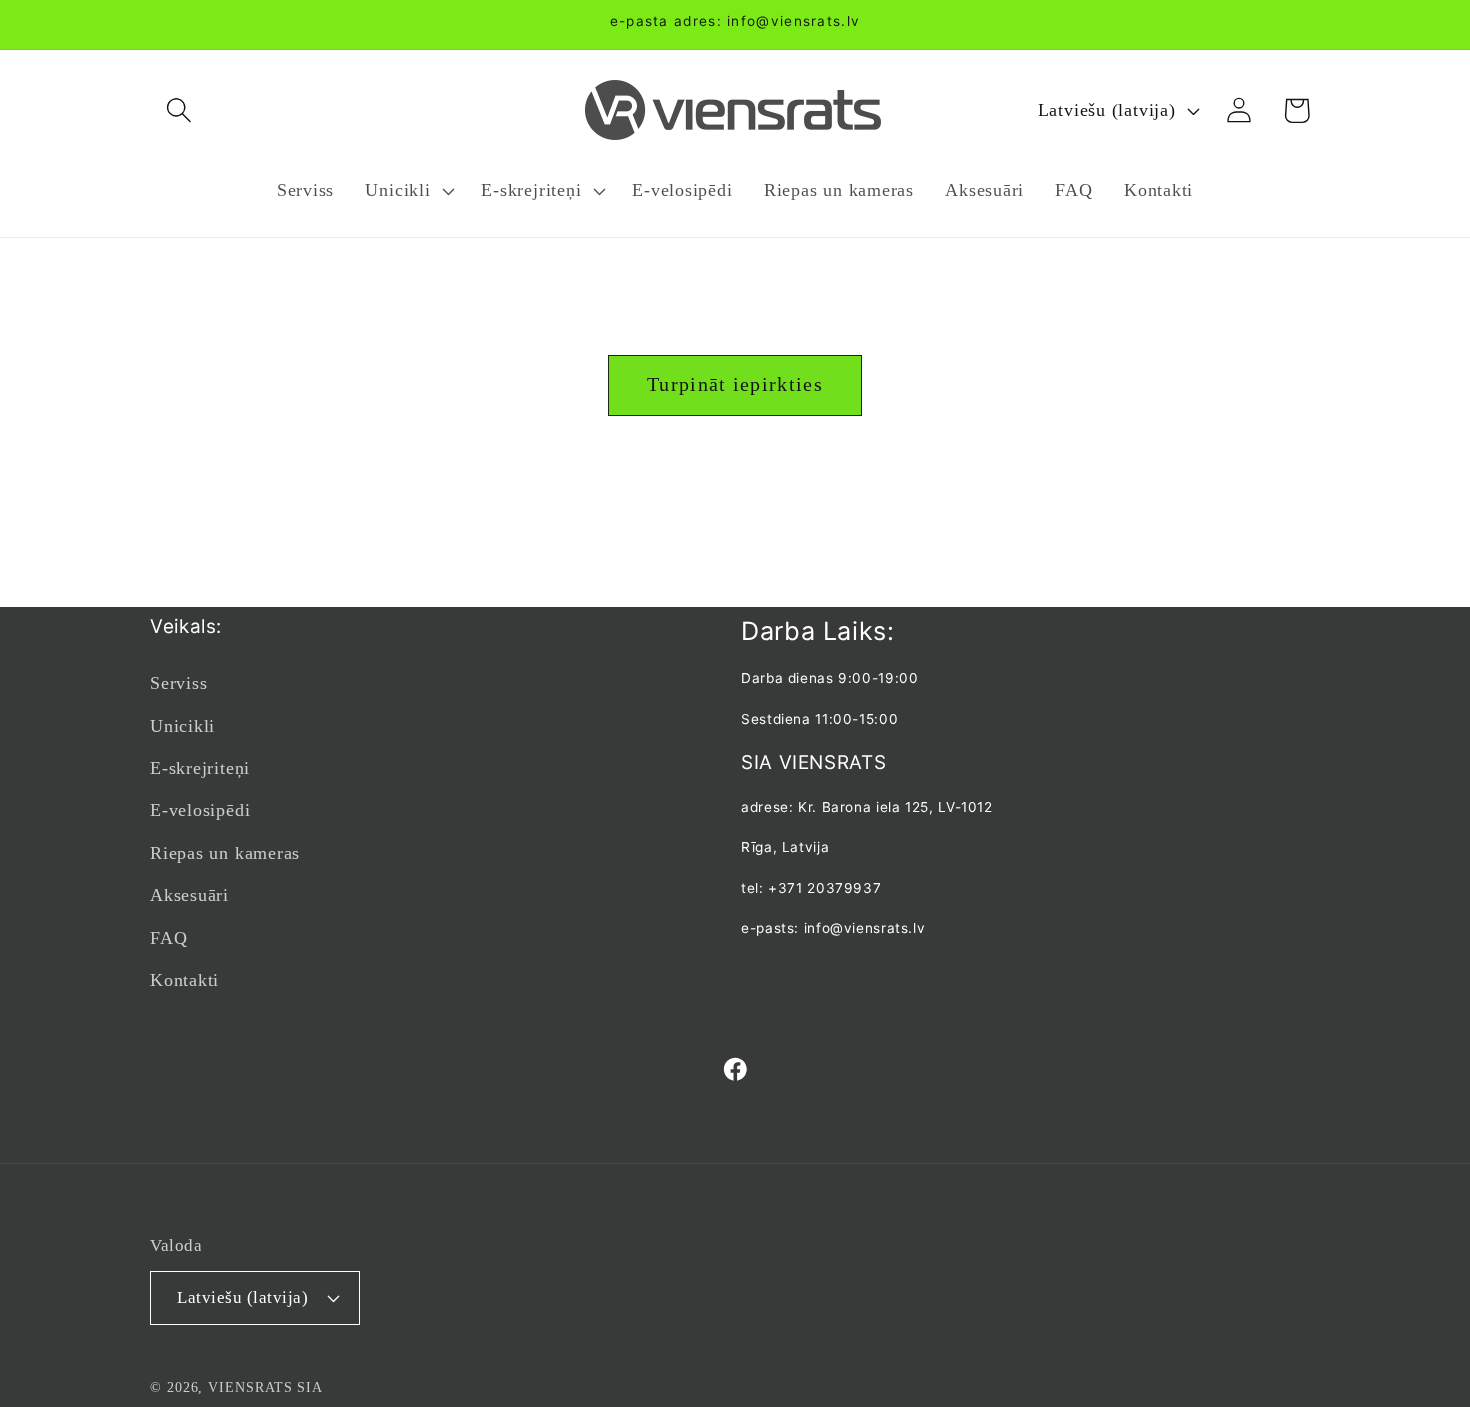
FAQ (168, 938)
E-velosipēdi (200, 810)
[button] (178, 110)
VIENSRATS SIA (265, 1387)
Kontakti (184, 980)
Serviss (178, 683)
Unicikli (182, 726)
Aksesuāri (189, 895)
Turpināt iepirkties (735, 384)
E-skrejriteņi (200, 768)
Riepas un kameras (225, 853)
